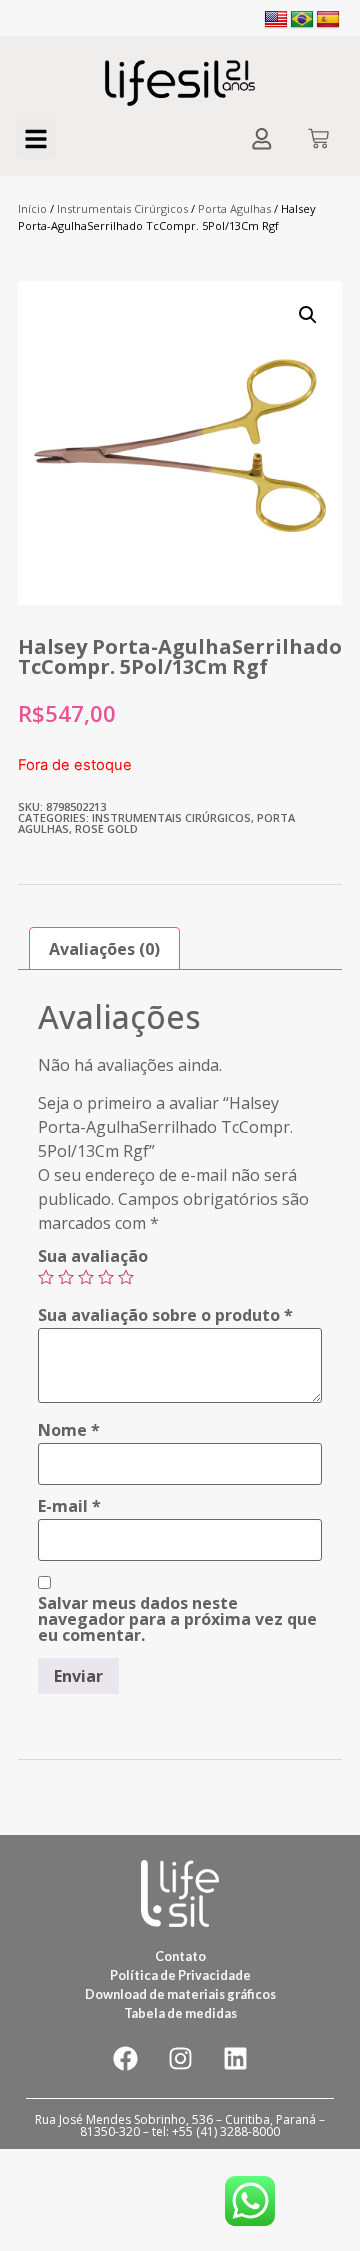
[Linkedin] (235, 2058)
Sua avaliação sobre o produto (165, 1315)
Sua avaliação (93, 1256)
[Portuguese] (302, 20)
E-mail (69, 1506)
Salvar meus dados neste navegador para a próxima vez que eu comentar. (177, 1619)
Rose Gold (106, 828)
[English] (276, 20)
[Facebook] (125, 2058)
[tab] (104, 949)
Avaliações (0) (104, 949)
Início (32, 208)
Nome (69, 1430)
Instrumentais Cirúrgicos (122, 208)
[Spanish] (328, 20)
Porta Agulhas (234, 208)
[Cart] (318, 140)
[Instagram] (180, 2058)
